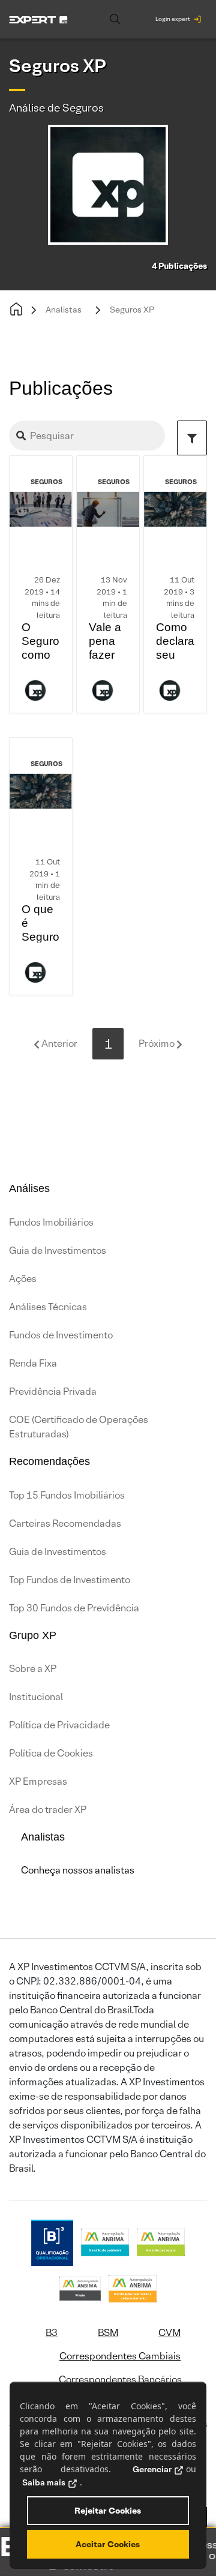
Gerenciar (152, 2469)
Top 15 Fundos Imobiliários (67, 1495)
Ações (23, 1279)
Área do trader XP (48, 1810)
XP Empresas (38, 1781)
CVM (169, 2333)
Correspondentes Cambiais (120, 2356)
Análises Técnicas (48, 1307)
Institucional (36, 1697)
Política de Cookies (51, 1753)
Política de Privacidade (59, 1725)
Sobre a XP (33, 1669)
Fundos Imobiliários (51, 1222)
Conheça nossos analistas (78, 1870)
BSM (108, 2333)
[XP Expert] (38, 19)
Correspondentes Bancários (120, 2380)
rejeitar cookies (108, 2511)
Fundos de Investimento (61, 1335)
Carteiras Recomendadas (65, 1523)
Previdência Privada (53, 1391)
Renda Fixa (33, 1363)
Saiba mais (44, 2482)
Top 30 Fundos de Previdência (74, 1608)
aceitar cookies (108, 2544)
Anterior (58, 1044)
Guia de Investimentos (58, 1251)
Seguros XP (132, 310)
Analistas (64, 310)
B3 (52, 2333)
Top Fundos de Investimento (70, 1580)
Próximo (157, 1044)
